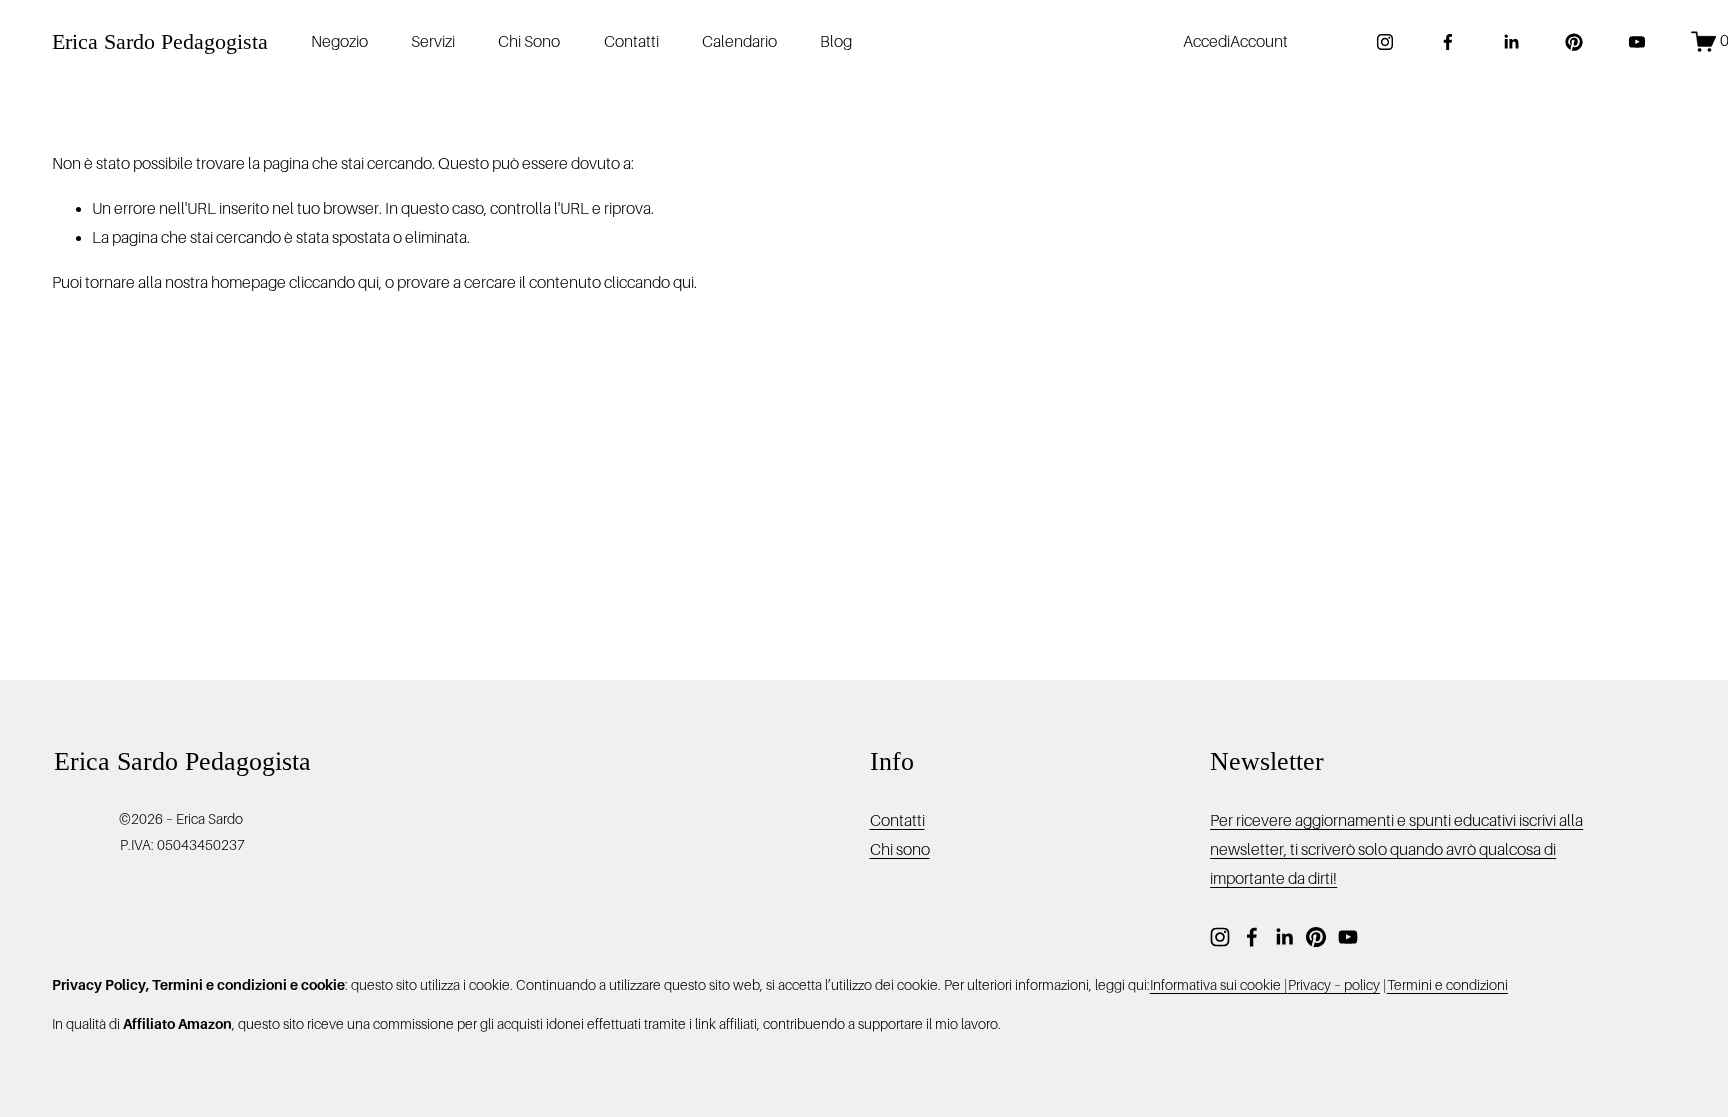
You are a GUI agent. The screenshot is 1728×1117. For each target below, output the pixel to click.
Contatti (631, 42)
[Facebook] (1448, 42)
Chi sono (900, 850)
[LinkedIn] (1511, 42)
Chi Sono (529, 42)
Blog (836, 42)
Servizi (433, 42)
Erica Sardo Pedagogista (160, 41)
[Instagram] (1385, 42)
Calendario (739, 42)
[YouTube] (1637, 42)
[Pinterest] (1574, 42)
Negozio (339, 42)
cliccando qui (334, 283)
